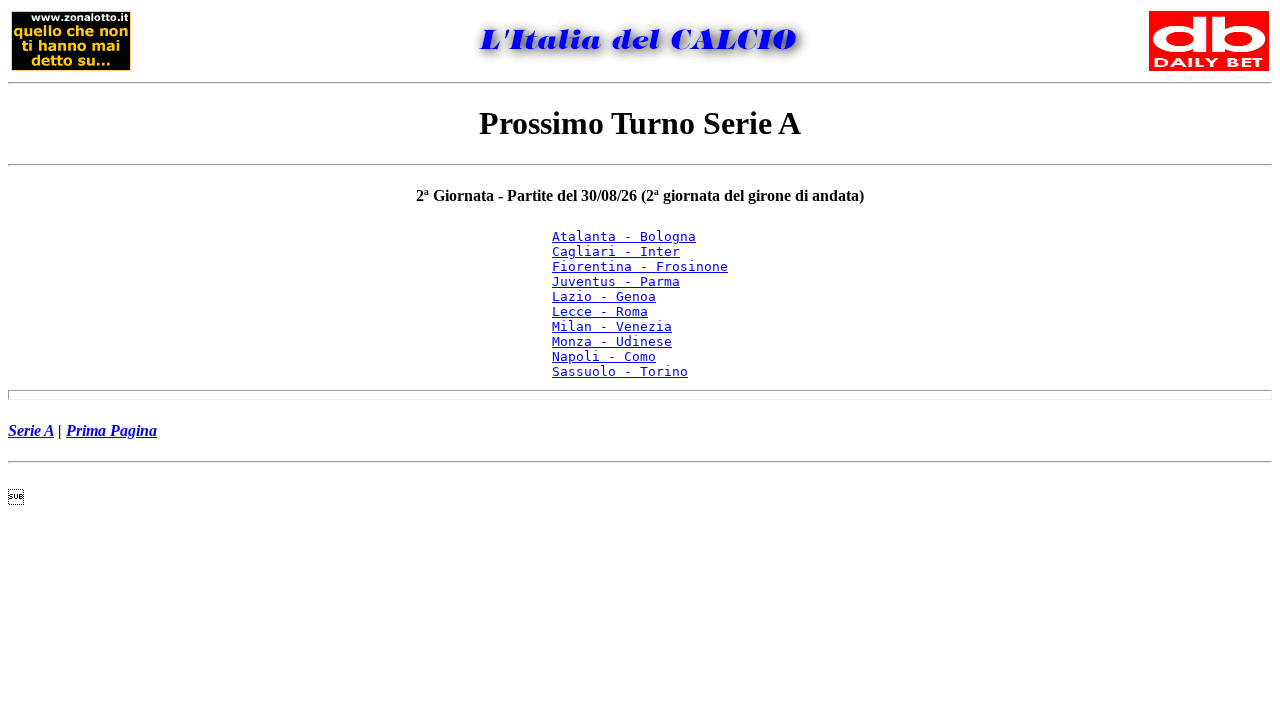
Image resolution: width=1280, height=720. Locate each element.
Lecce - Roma (600, 311)
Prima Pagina (111, 430)
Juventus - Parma (616, 281)
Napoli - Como (604, 356)
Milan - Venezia (612, 326)
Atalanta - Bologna (624, 236)
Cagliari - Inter (616, 251)
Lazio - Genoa (604, 296)
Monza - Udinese (612, 341)
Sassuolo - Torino (620, 371)
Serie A (31, 430)
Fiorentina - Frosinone (640, 266)
